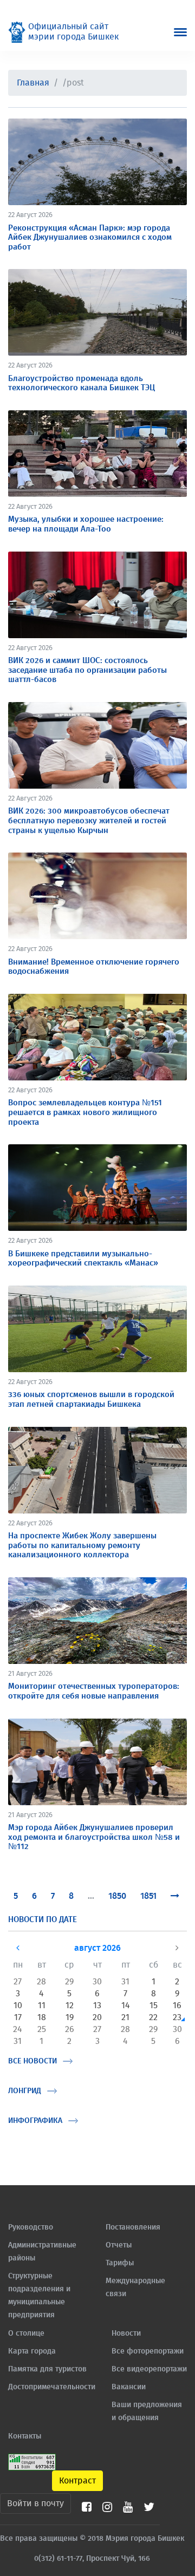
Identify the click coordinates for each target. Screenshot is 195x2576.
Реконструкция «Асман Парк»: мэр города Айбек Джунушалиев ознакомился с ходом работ (90, 238)
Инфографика (35, 2121)
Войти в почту (35, 2503)
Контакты (25, 2436)
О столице (26, 2334)
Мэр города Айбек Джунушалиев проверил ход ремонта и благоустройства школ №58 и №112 (94, 1837)
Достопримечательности (52, 2387)
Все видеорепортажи (149, 2369)
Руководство (31, 2227)
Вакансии (129, 2387)
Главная (33, 83)
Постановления (133, 2227)
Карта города (32, 2351)
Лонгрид (25, 2091)
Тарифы (120, 2263)
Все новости (32, 2061)
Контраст (77, 2481)
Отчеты (119, 2245)
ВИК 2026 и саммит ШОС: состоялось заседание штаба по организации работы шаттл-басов (87, 670)
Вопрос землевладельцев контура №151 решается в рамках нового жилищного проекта (85, 1112)
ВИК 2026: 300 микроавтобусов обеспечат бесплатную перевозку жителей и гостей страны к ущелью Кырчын (89, 821)
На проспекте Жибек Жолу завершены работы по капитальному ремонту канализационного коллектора (82, 1545)
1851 (148, 1896)
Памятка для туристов (47, 2369)
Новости (126, 2334)
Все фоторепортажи (148, 2351)
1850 (117, 1896)
